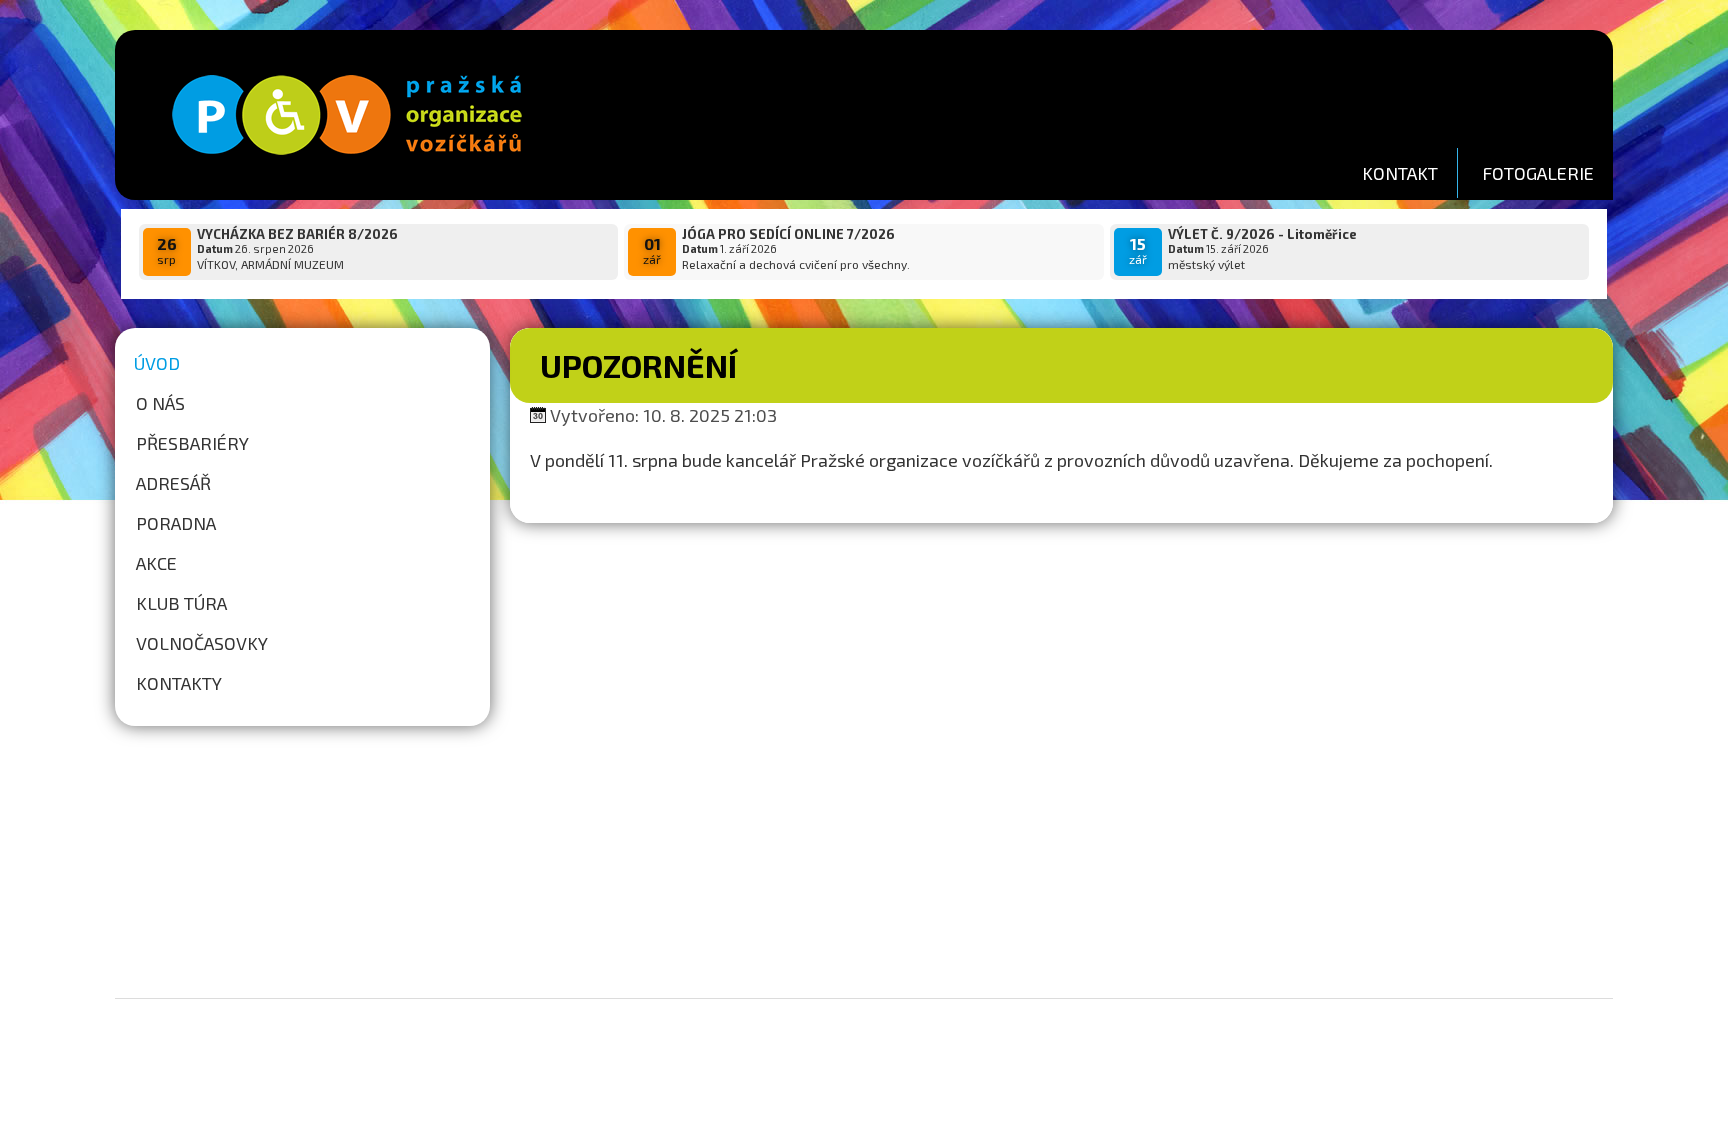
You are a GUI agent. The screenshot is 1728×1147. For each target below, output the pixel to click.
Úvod (157, 363)
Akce (156, 563)
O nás (160, 403)
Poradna (176, 523)
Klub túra (181, 603)
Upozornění (638, 365)
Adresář (173, 483)
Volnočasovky (202, 643)
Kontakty (179, 683)
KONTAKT (1400, 173)
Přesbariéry (192, 443)
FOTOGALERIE (1538, 173)
